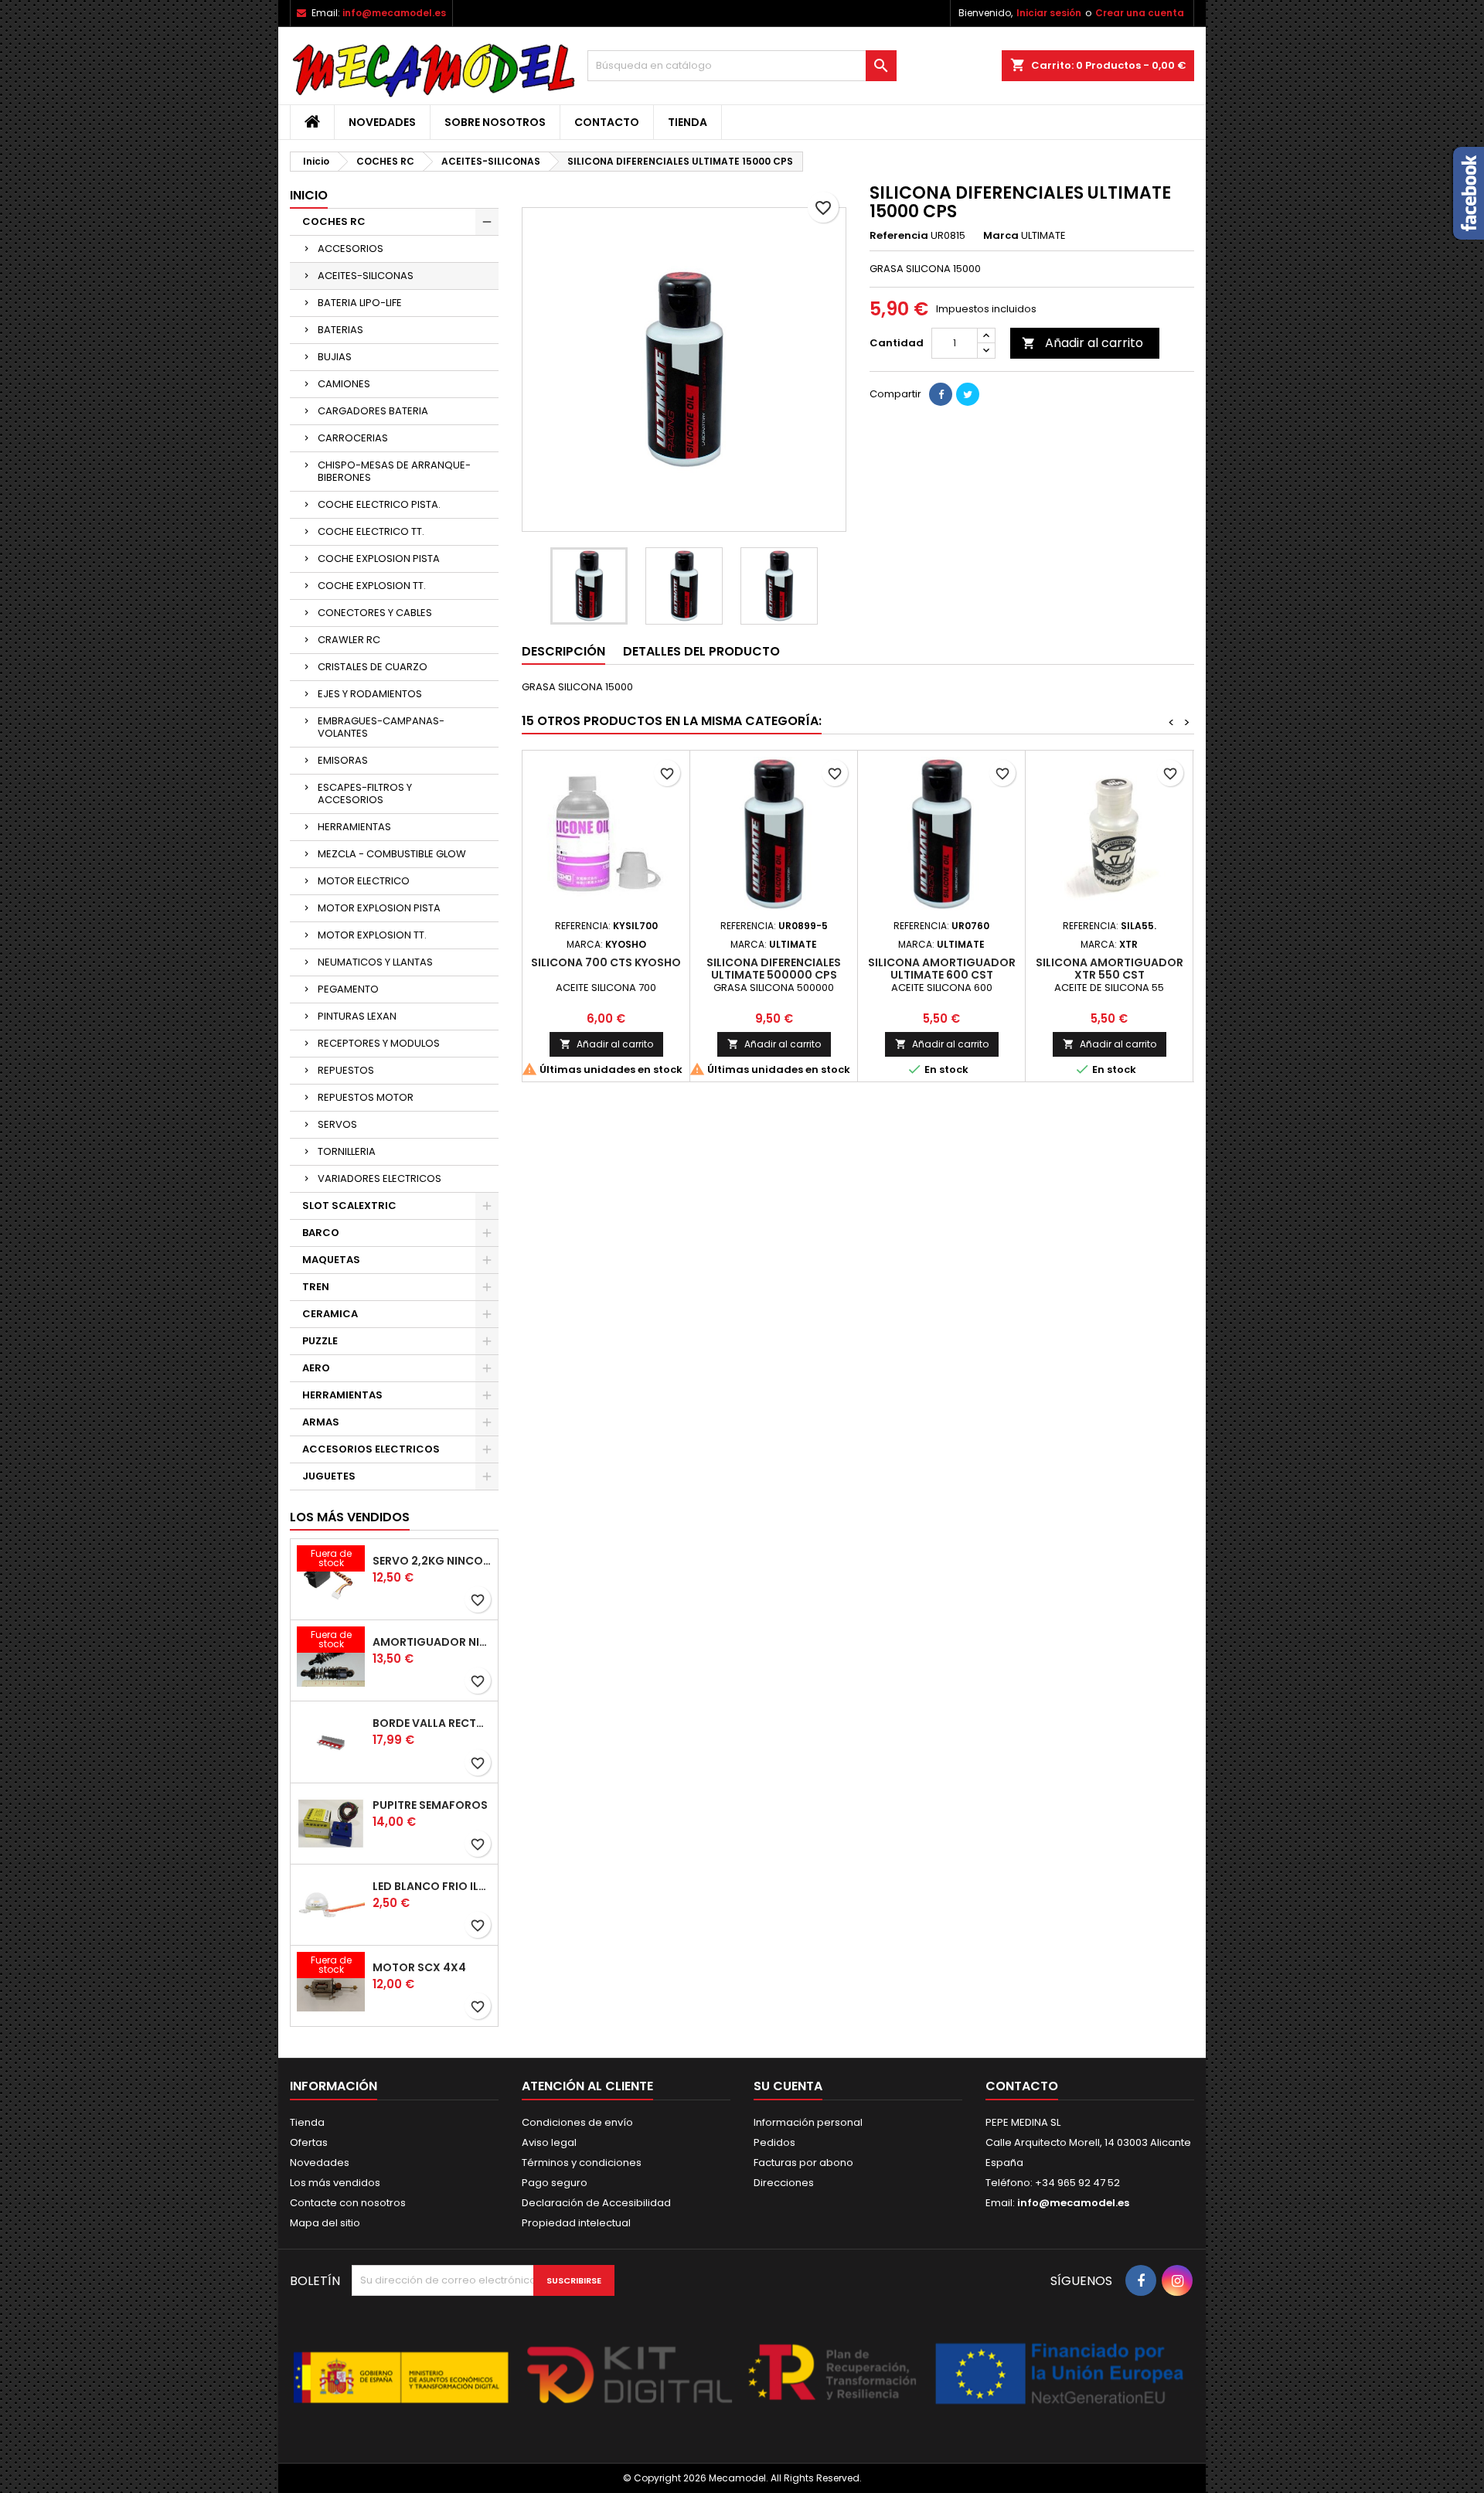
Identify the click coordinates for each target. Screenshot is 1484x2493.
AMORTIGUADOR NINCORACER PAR (432, 1642)
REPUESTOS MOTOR (366, 1097)
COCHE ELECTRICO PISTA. (379, 504)
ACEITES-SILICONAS (366, 276)
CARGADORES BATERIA (373, 411)
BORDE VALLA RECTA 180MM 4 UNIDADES (432, 1723)
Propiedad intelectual (576, 2223)
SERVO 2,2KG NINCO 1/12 (432, 1561)
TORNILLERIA (347, 1151)
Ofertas (309, 2142)
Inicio (309, 195)
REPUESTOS (346, 1070)
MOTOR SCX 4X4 (419, 1967)
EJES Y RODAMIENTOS (370, 694)
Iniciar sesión (1049, 13)
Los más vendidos (350, 1517)
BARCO (321, 1233)
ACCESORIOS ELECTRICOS (371, 1449)
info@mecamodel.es (394, 13)
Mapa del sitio (325, 2223)
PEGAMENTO (348, 989)
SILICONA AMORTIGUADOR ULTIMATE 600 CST (942, 969)
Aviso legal (549, 2142)
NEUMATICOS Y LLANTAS (375, 962)
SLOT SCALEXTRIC (349, 1206)
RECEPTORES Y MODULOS (379, 1043)
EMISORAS (343, 760)
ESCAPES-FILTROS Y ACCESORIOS (365, 794)
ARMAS (321, 1422)
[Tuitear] (968, 394)
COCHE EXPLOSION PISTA (379, 559)
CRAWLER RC (349, 640)
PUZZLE (320, 1341)
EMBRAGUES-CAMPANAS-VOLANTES (381, 727)
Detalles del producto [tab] (701, 651)
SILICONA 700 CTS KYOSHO (606, 962)
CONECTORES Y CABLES (375, 613)
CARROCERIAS (353, 438)
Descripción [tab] (563, 651)
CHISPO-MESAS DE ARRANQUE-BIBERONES (394, 471)
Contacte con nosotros (348, 2203)
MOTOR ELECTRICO (364, 881)
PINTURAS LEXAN (357, 1016)
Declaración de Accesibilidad (596, 2203)
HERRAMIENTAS (354, 827)
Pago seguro (555, 2183)
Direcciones (784, 2183)
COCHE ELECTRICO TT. (371, 531)
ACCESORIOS (351, 249)
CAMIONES (344, 384)
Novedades (382, 122)
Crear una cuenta (1140, 13)
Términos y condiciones (582, 2163)
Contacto (607, 122)
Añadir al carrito (1082, 343)
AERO (316, 1368)
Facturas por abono (803, 2163)
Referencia (899, 236)
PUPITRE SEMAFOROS (430, 1805)
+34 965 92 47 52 (1076, 2183)
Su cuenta (788, 2086)
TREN (316, 1287)
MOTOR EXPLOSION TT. (372, 935)
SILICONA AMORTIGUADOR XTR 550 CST (1110, 969)
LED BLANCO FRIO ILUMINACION (432, 1886)
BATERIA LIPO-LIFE (360, 303)
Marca (1001, 236)
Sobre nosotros (495, 122)
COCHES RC (334, 221)
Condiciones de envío (577, 2122)
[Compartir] (941, 394)
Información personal (808, 2122)
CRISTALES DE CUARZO (373, 667)
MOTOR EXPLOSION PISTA (379, 908)
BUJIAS (335, 357)
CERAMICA (330, 1314)
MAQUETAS (331, 1260)
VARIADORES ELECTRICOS (380, 1178)
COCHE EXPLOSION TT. (372, 586)
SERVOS (337, 1124)
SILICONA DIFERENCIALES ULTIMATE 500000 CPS (774, 969)
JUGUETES (329, 1476)
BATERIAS (340, 330)
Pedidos (774, 2142)
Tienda (688, 122)
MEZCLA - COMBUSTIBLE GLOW (392, 854)
